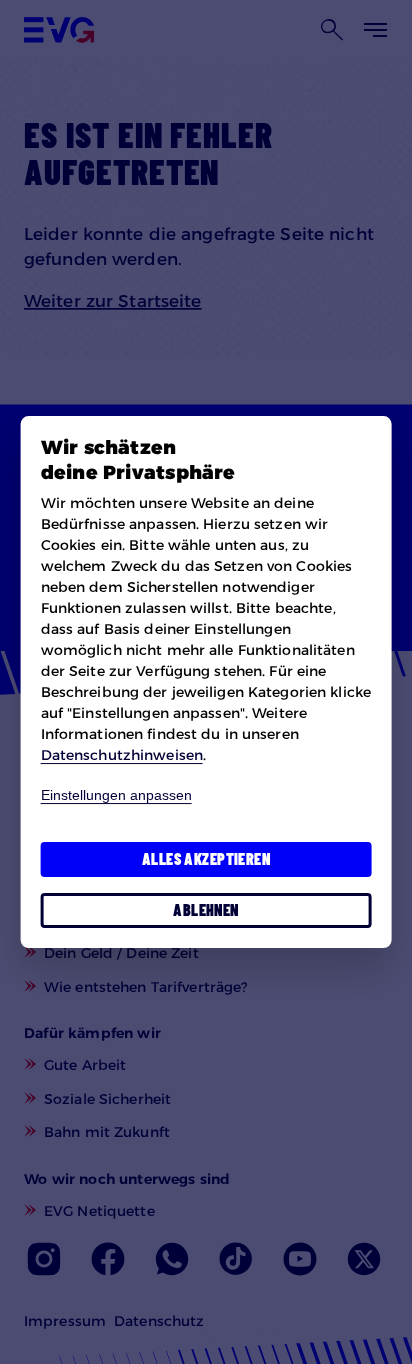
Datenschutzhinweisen (122, 755)
